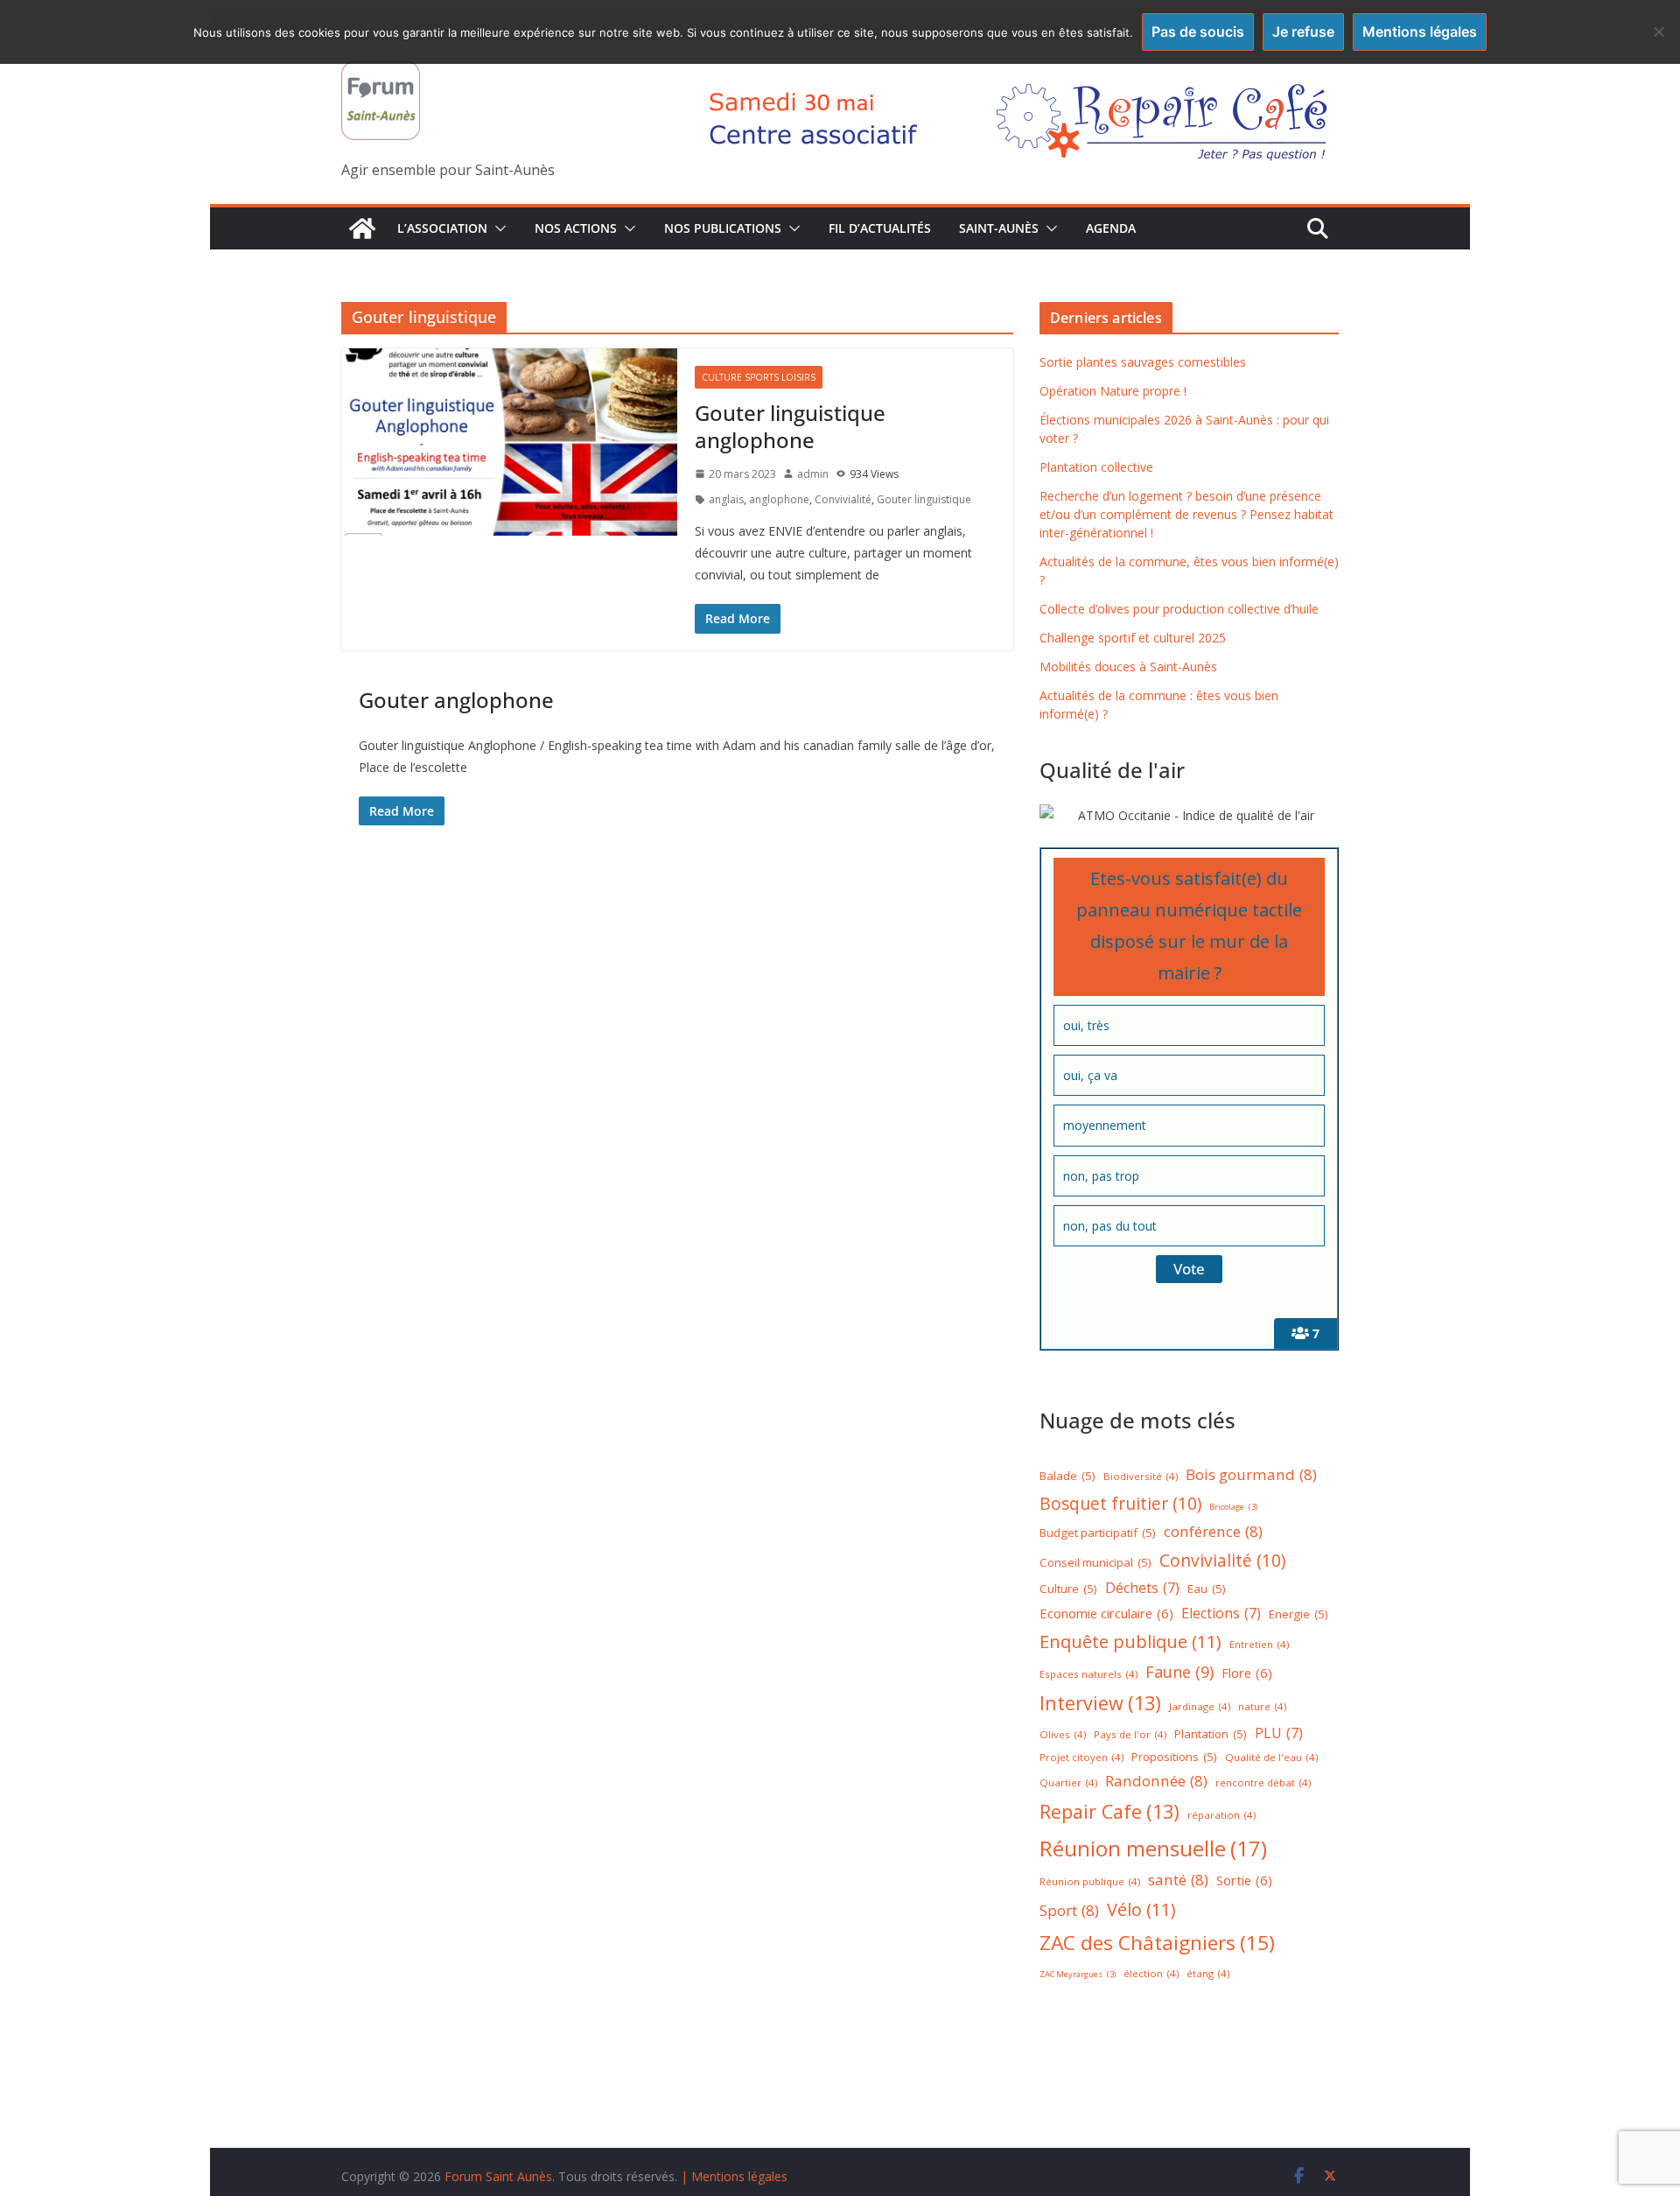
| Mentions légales (734, 2176)
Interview (1100, 1703)
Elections (1221, 1613)
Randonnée (1156, 1781)
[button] (497, 228)
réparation (1221, 1815)
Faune (1179, 1672)
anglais (726, 499)
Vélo (1141, 1909)
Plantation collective (1096, 467)
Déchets (1142, 1588)
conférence (1213, 1531)
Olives (1063, 1734)
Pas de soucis (1198, 32)
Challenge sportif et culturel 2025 (1133, 638)
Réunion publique (1090, 1881)
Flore (1247, 1673)
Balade (1067, 1476)
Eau (1207, 1589)
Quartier (1068, 1782)
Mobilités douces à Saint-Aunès (1128, 667)
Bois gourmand (1251, 1474)
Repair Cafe (1109, 1811)
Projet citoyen (1081, 1757)
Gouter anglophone (456, 700)
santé (1178, 1880)
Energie (1298, 1614)
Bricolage (1233, 1507)
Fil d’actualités (880, 228)
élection (1151, 1973)
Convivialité (843, 499)
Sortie (1244, 1880)
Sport (1069, 1910)
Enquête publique (1130, 1642)
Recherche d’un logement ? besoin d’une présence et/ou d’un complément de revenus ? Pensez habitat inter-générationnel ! (1186, 514)
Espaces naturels (1088, 1674)
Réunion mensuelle (1153, 1848)
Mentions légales (1420, 32)
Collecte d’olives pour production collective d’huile (1179, 609)
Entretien (1259, 1644)
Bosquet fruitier (1120, 1504)
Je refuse (1303, 32)
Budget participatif (1098, 1533)
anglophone (779, 499)
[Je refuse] (1658, 32)
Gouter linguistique (924, 499)
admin (813, 474)
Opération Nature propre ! (1113, 391)
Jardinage (1200, 1706)
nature (1262, 1706)
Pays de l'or (1130, 1734)
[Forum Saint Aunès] (362, 228)
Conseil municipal (1095, 1562)
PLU (1279, 1733)
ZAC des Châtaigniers (1157, 1943)
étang (1208, 1973)
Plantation (1211, 1734)
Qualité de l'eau (1271, 1757)
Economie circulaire (1106, 1613)
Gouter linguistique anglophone (790, 426)
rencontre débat (1263, 1782)
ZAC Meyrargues (1078, 1974)
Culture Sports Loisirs (759, 377)
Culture (1068, 1589)
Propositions (1174, 1757)
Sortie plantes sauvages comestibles (1143, 362)
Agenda (1111, 228)
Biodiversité (1141, 1476)
